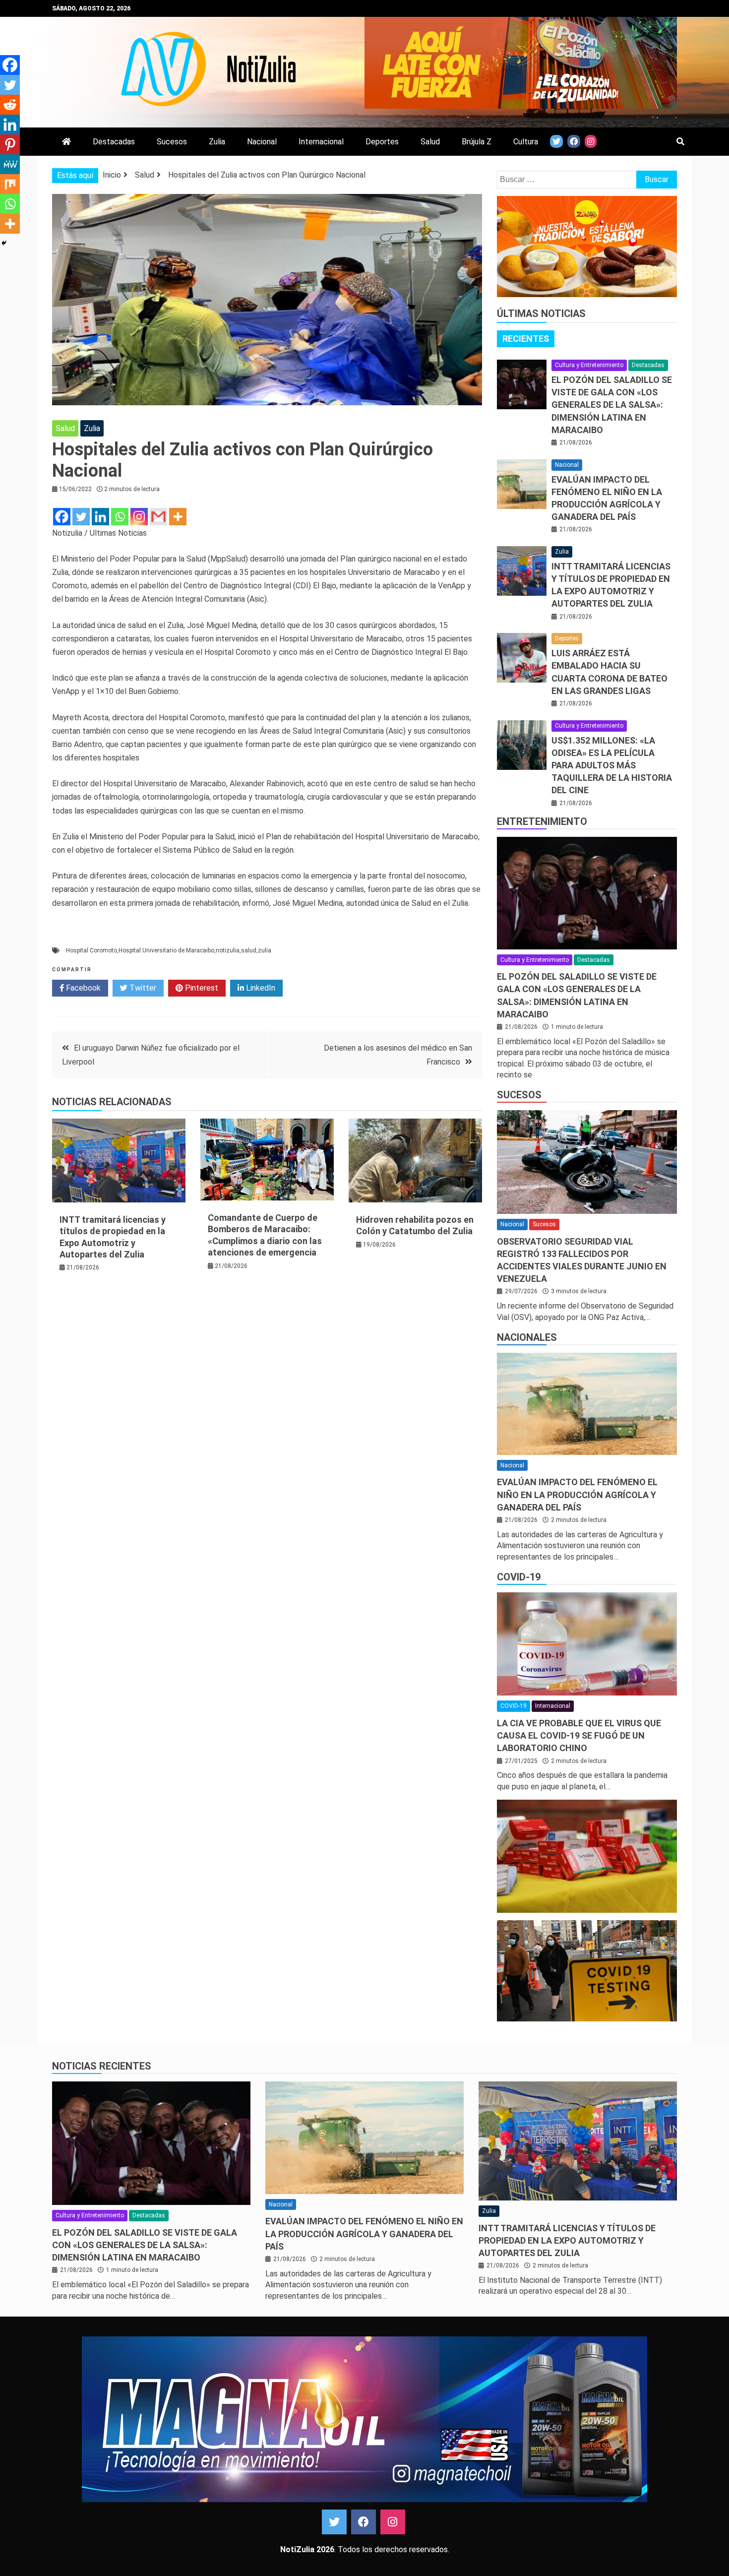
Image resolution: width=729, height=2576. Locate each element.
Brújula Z (477, 142)
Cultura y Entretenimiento (589, 365)
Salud (430, 142)
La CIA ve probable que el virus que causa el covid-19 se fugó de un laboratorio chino (579, 1735)
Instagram (393, 2522)
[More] (178, 517)
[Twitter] (81, 517)
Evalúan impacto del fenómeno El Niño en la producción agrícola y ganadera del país (577, 1494)
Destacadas (114, 142)
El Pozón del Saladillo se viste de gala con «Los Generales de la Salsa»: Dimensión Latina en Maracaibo (612, 405)
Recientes (526, 339)
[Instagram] (139, 517)
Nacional (262, 142)
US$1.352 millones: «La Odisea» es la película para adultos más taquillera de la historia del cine (612, 765)
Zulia (217, 142)
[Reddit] (10, 105)
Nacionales (527, 1337)
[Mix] (10, 184)
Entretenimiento (542, 821)
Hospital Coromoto (91, 950)
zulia (265, 950)
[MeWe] (10, 164)
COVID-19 (519, 1577)
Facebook (82, 988)
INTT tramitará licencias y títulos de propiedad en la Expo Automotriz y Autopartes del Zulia (567, 2240)
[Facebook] (62, 517)
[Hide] (4, 243)
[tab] (526, 339)
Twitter (142, 988)
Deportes (382, 142)
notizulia (228, 950)
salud (249, 950)
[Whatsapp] (120, 517)
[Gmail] (158, 517)
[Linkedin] (100, 517)
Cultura (526, 142)
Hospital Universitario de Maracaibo (166, 950)
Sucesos (172, 142)
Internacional (321, 142)
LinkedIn (260, 988)
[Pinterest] (10, 144)
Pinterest (201, 988)
